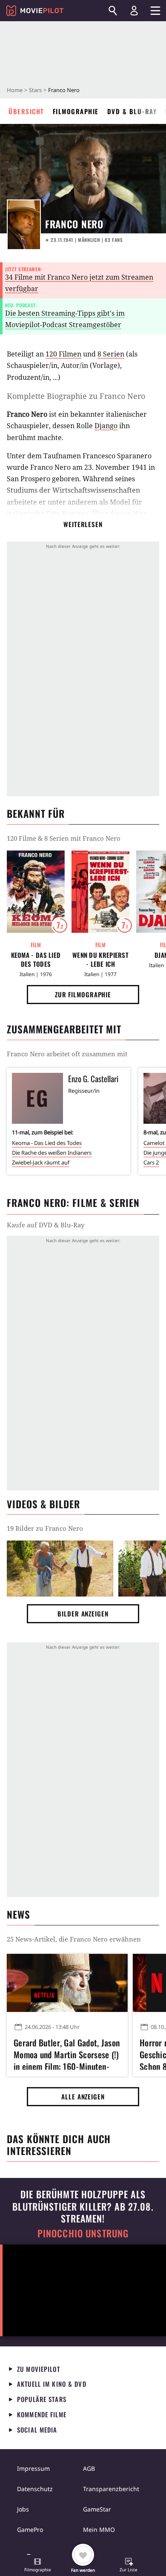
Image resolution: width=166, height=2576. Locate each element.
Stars (35, 90)
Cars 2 (151, 1162)
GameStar (97, 2509)
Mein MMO (99, 2530)
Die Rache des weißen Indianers (52, 1153)
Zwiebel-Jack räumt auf (41, 1162)
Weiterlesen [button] (83, 524)
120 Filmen (63, 354)
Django (106, 426)
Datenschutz (35, 2489)
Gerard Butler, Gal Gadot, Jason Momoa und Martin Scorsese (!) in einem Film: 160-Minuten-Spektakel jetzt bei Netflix (67, 2053)
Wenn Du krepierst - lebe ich (100, 960)
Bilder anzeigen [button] (83, 1614)
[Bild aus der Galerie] (60, 1569)
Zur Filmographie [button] (83, 994)
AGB (89, 2468)
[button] (37, 2566)
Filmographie (76, 111)
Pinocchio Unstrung (83, 2233)
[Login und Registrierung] (134, 11)
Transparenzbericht (111, 2489)
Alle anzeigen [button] (83, 2096)
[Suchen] (113, 11)
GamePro (30, 2530)
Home (15, 90)
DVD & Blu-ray (132, 111)
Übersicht (26, 111)
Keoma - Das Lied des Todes (36, 960)
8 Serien (111, 354)
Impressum (33, 2468)
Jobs (23, 2509)
